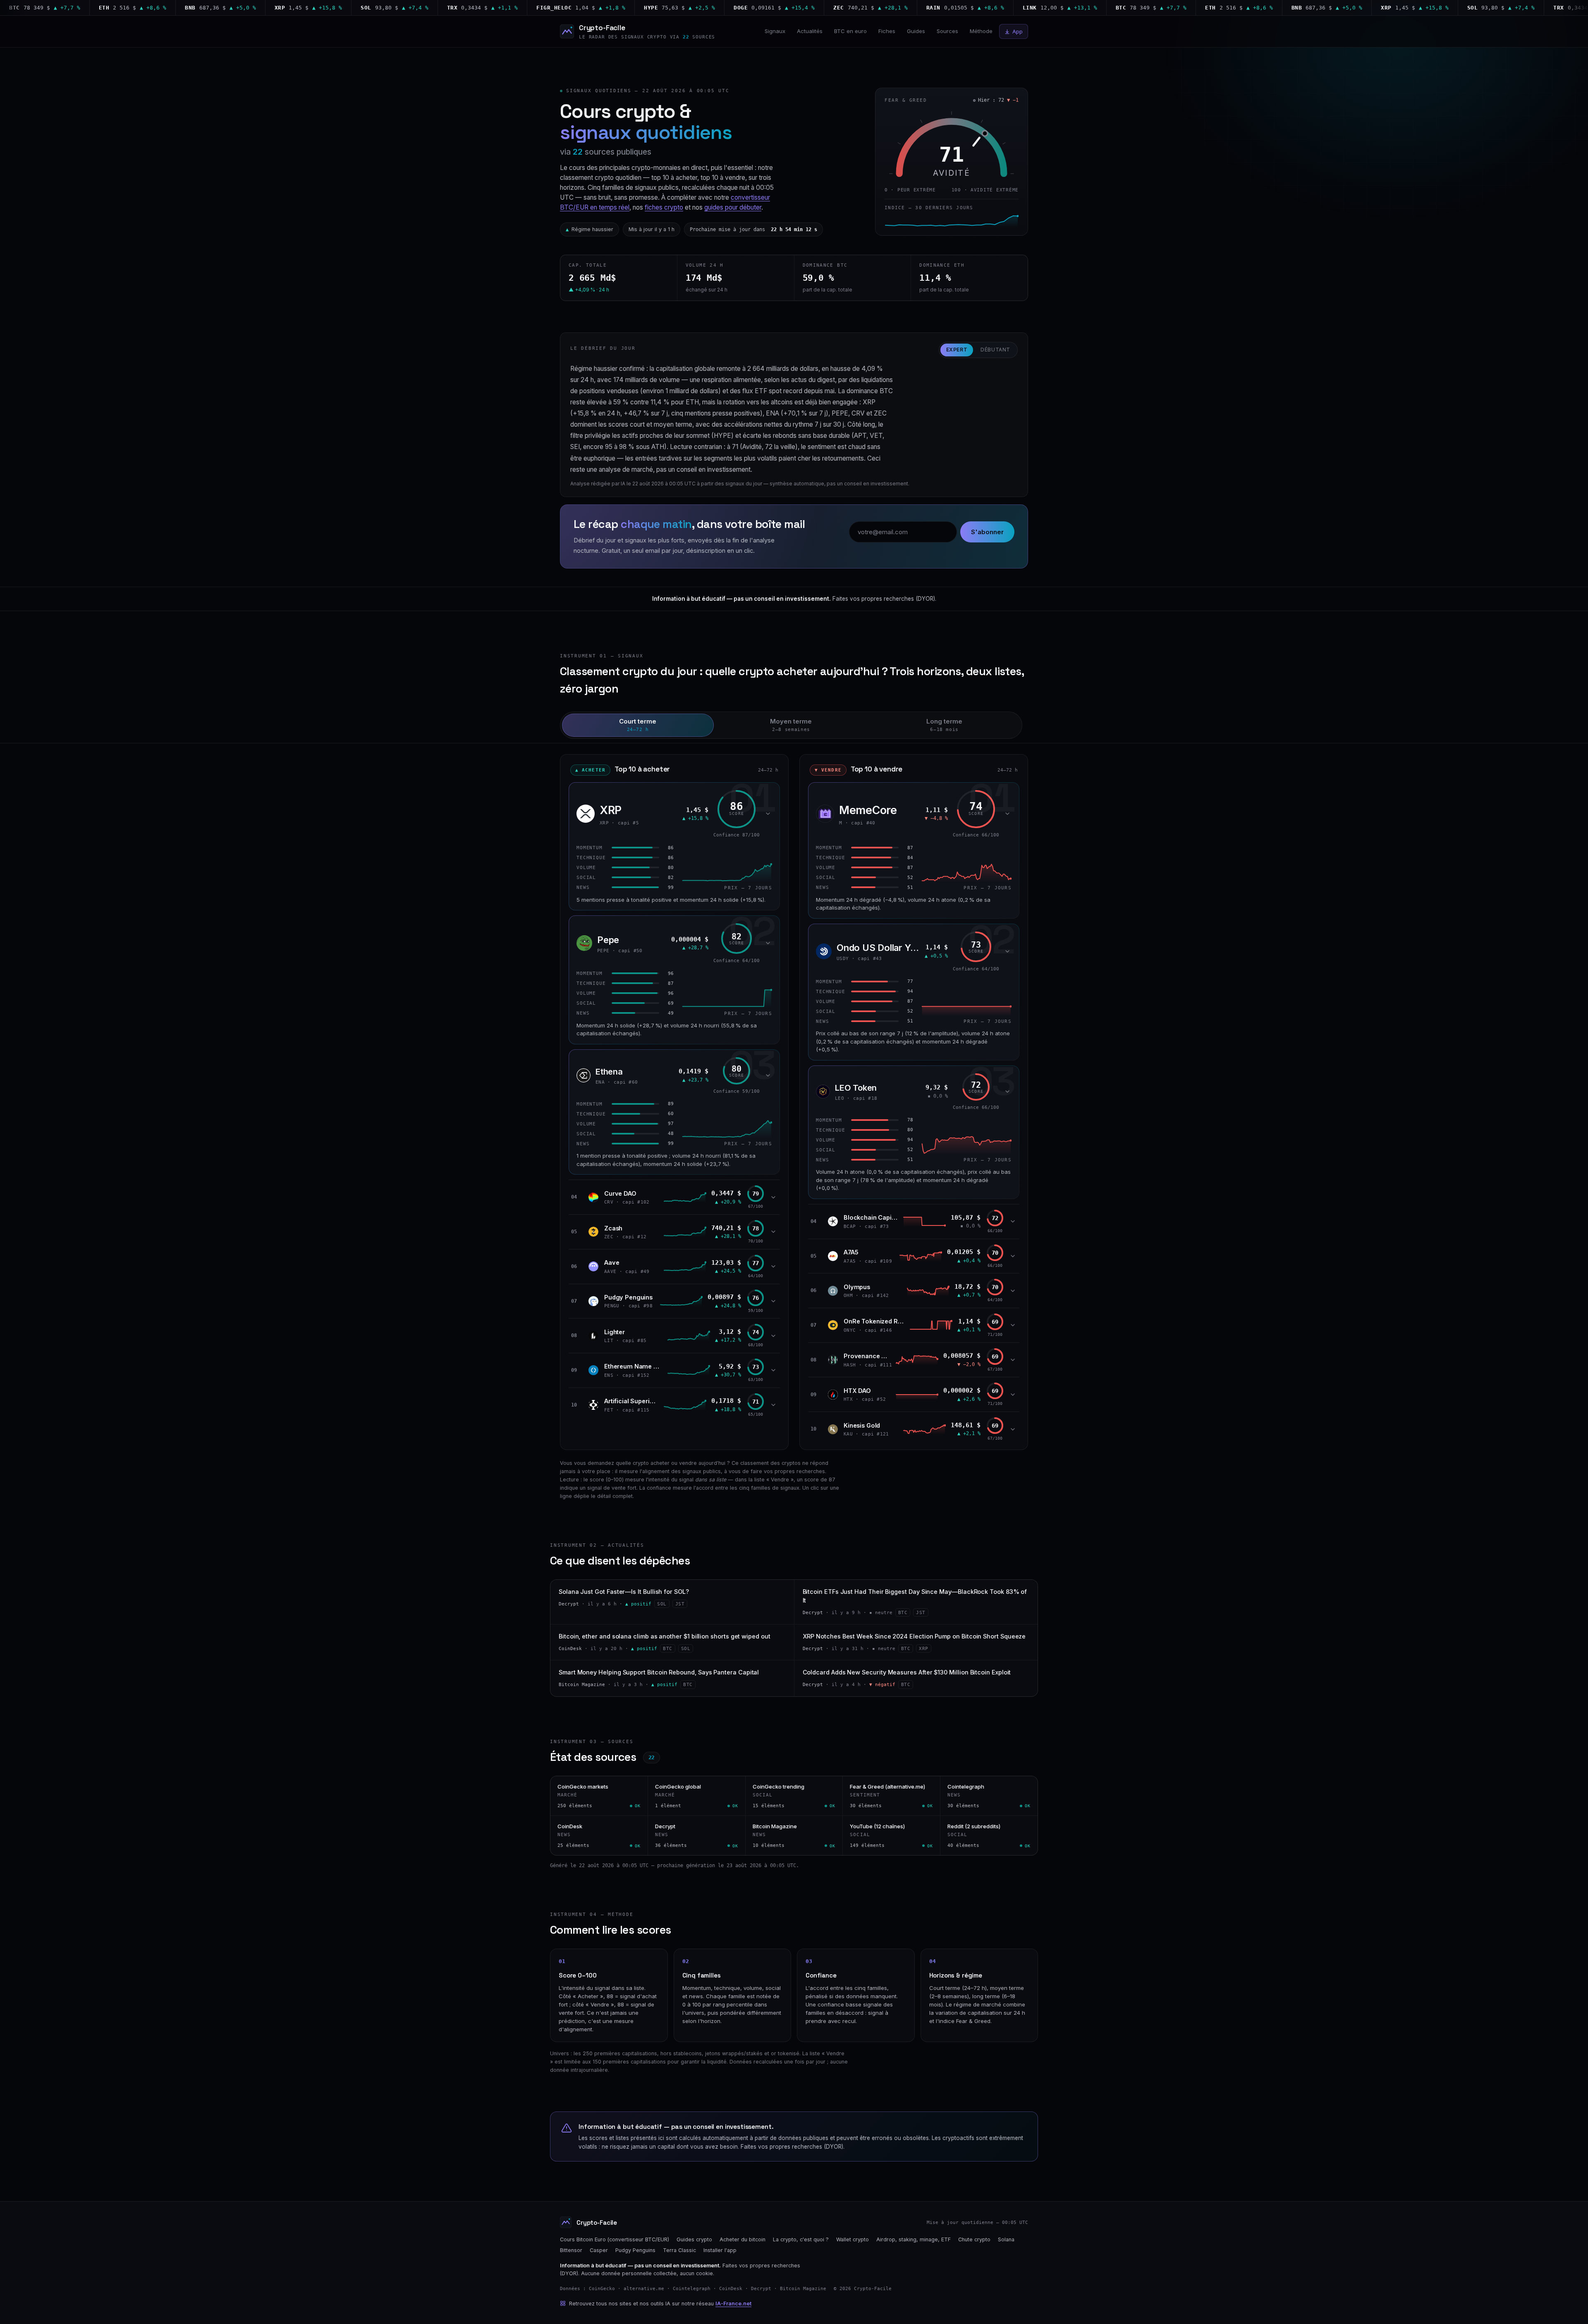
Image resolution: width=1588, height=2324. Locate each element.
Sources (947, 31)
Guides (916, 31)
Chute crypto (974, 2239)
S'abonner (987, 532)
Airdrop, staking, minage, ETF (914, 2239)
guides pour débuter (733, 207)
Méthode (981, 31)
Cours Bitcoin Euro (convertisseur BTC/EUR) (615, 2239)
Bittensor (571, 2250)
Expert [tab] (957, 350)
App (1018, 31)
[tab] (638, 725)
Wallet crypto (853, 2239)
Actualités (810, 31)
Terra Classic (679, 2250)
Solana (1006, 2239)
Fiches (887, 31)
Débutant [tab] (995, 350)
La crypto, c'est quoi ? (801, 2239)
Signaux (775, 31)
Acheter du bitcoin (743, 2239)
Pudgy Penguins (635, 2250)
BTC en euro (850, 31)
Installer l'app (720, 2250)
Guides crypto (694, 2239)
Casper (599, 2250)
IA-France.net (733, 2304)
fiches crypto (664, 207)
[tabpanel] (794, 1097)
